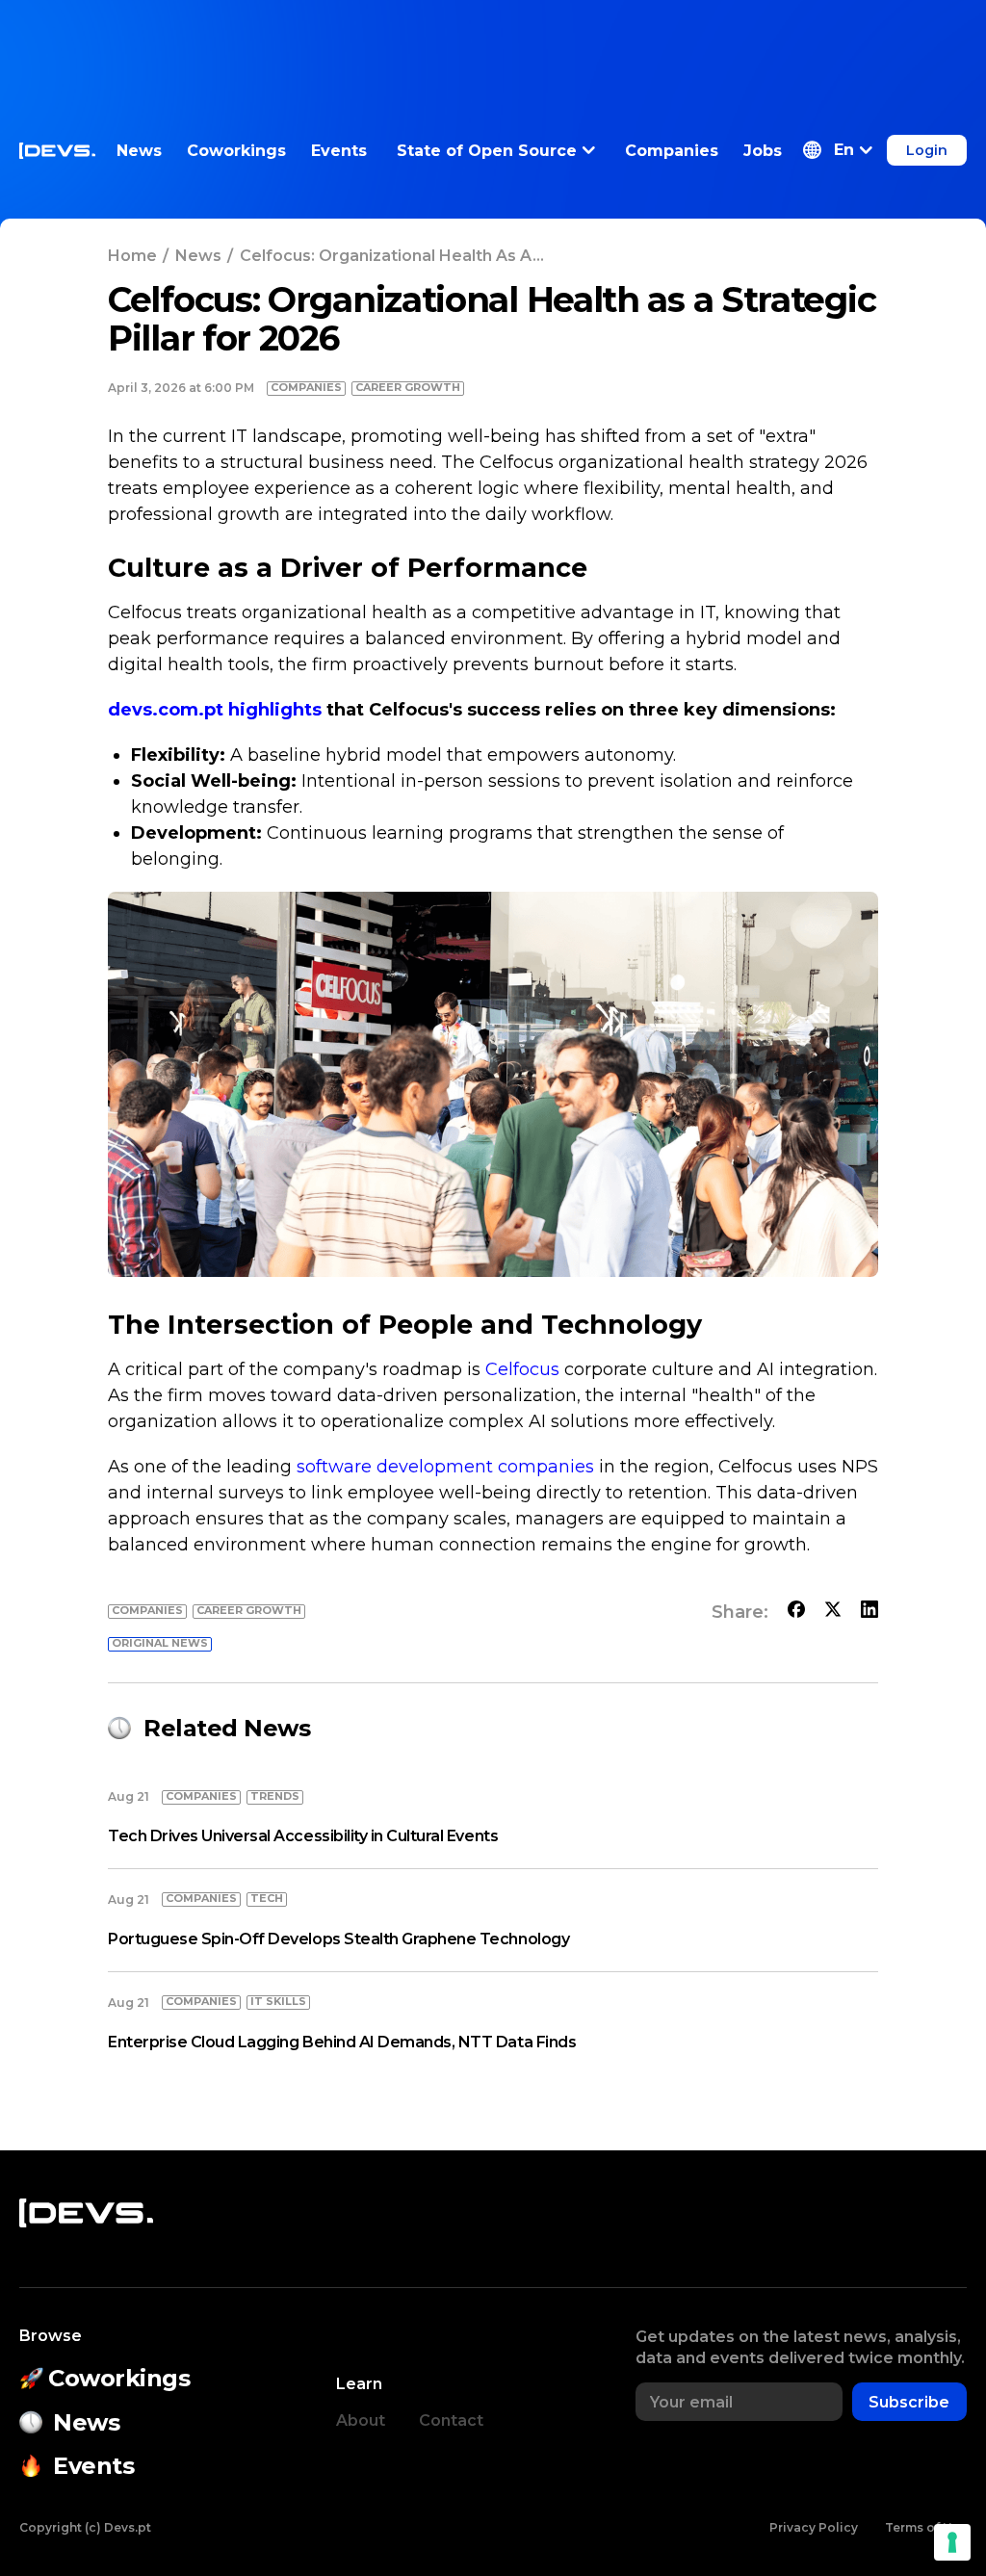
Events (339, 151)
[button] (838, 150)
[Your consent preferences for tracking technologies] (952, 2542)
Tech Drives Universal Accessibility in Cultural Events (303, 1836)
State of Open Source (487, 151)
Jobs (763, 151)
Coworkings (236, 151)
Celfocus (522, 1369)
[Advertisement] (493, 43)
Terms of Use (926, 2527)
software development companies (445, 1467)
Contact (451, 2420)
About (361, 2420)
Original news (160, 1643)
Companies (672, 151)
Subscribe (909, 2402)
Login (927, 150)
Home (132, 256)
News (139, 151)
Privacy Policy (814, 2527)
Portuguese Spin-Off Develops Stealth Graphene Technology (338, 1939)
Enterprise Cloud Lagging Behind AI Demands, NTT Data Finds (342, 2042)
